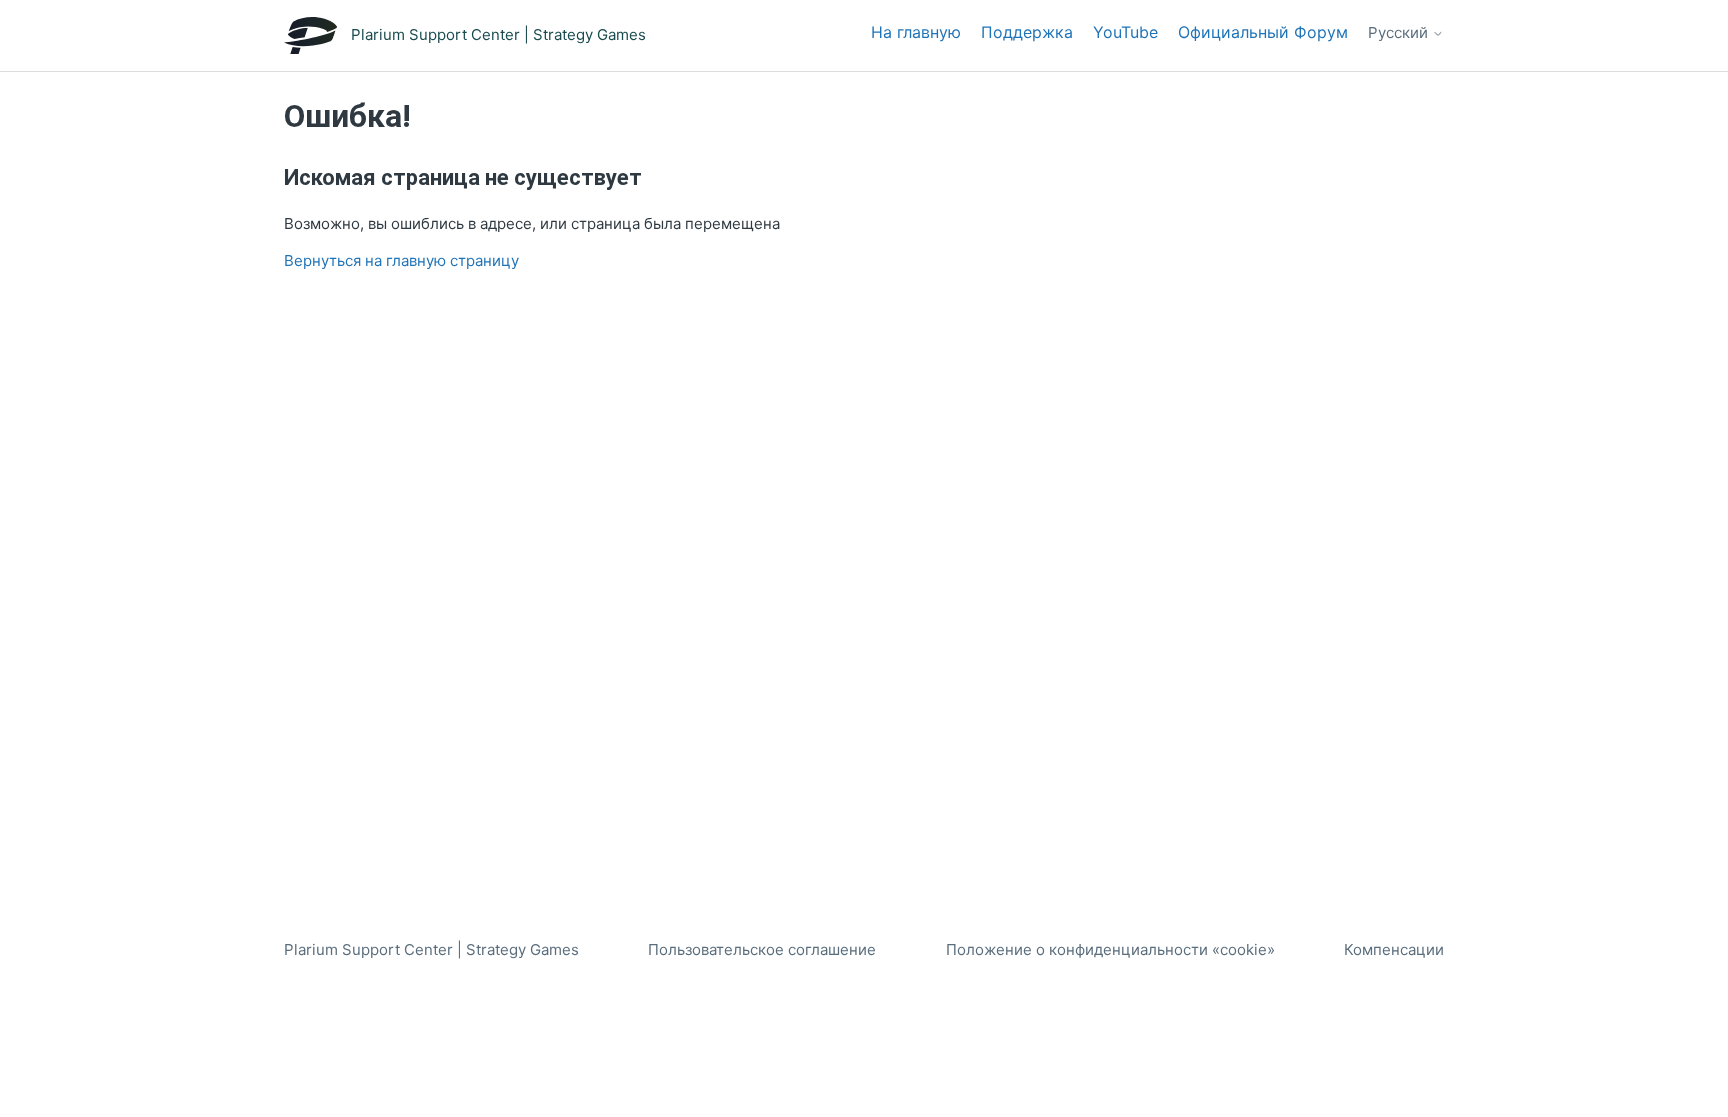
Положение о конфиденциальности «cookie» (1110, 949)
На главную (916, 32)
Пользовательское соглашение (762, 949)
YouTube (1125, 32)
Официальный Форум (1263, 32)
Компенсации (1394, 949)
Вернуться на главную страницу (401, 260)
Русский (1400, 33)
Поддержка (1027, 32)
